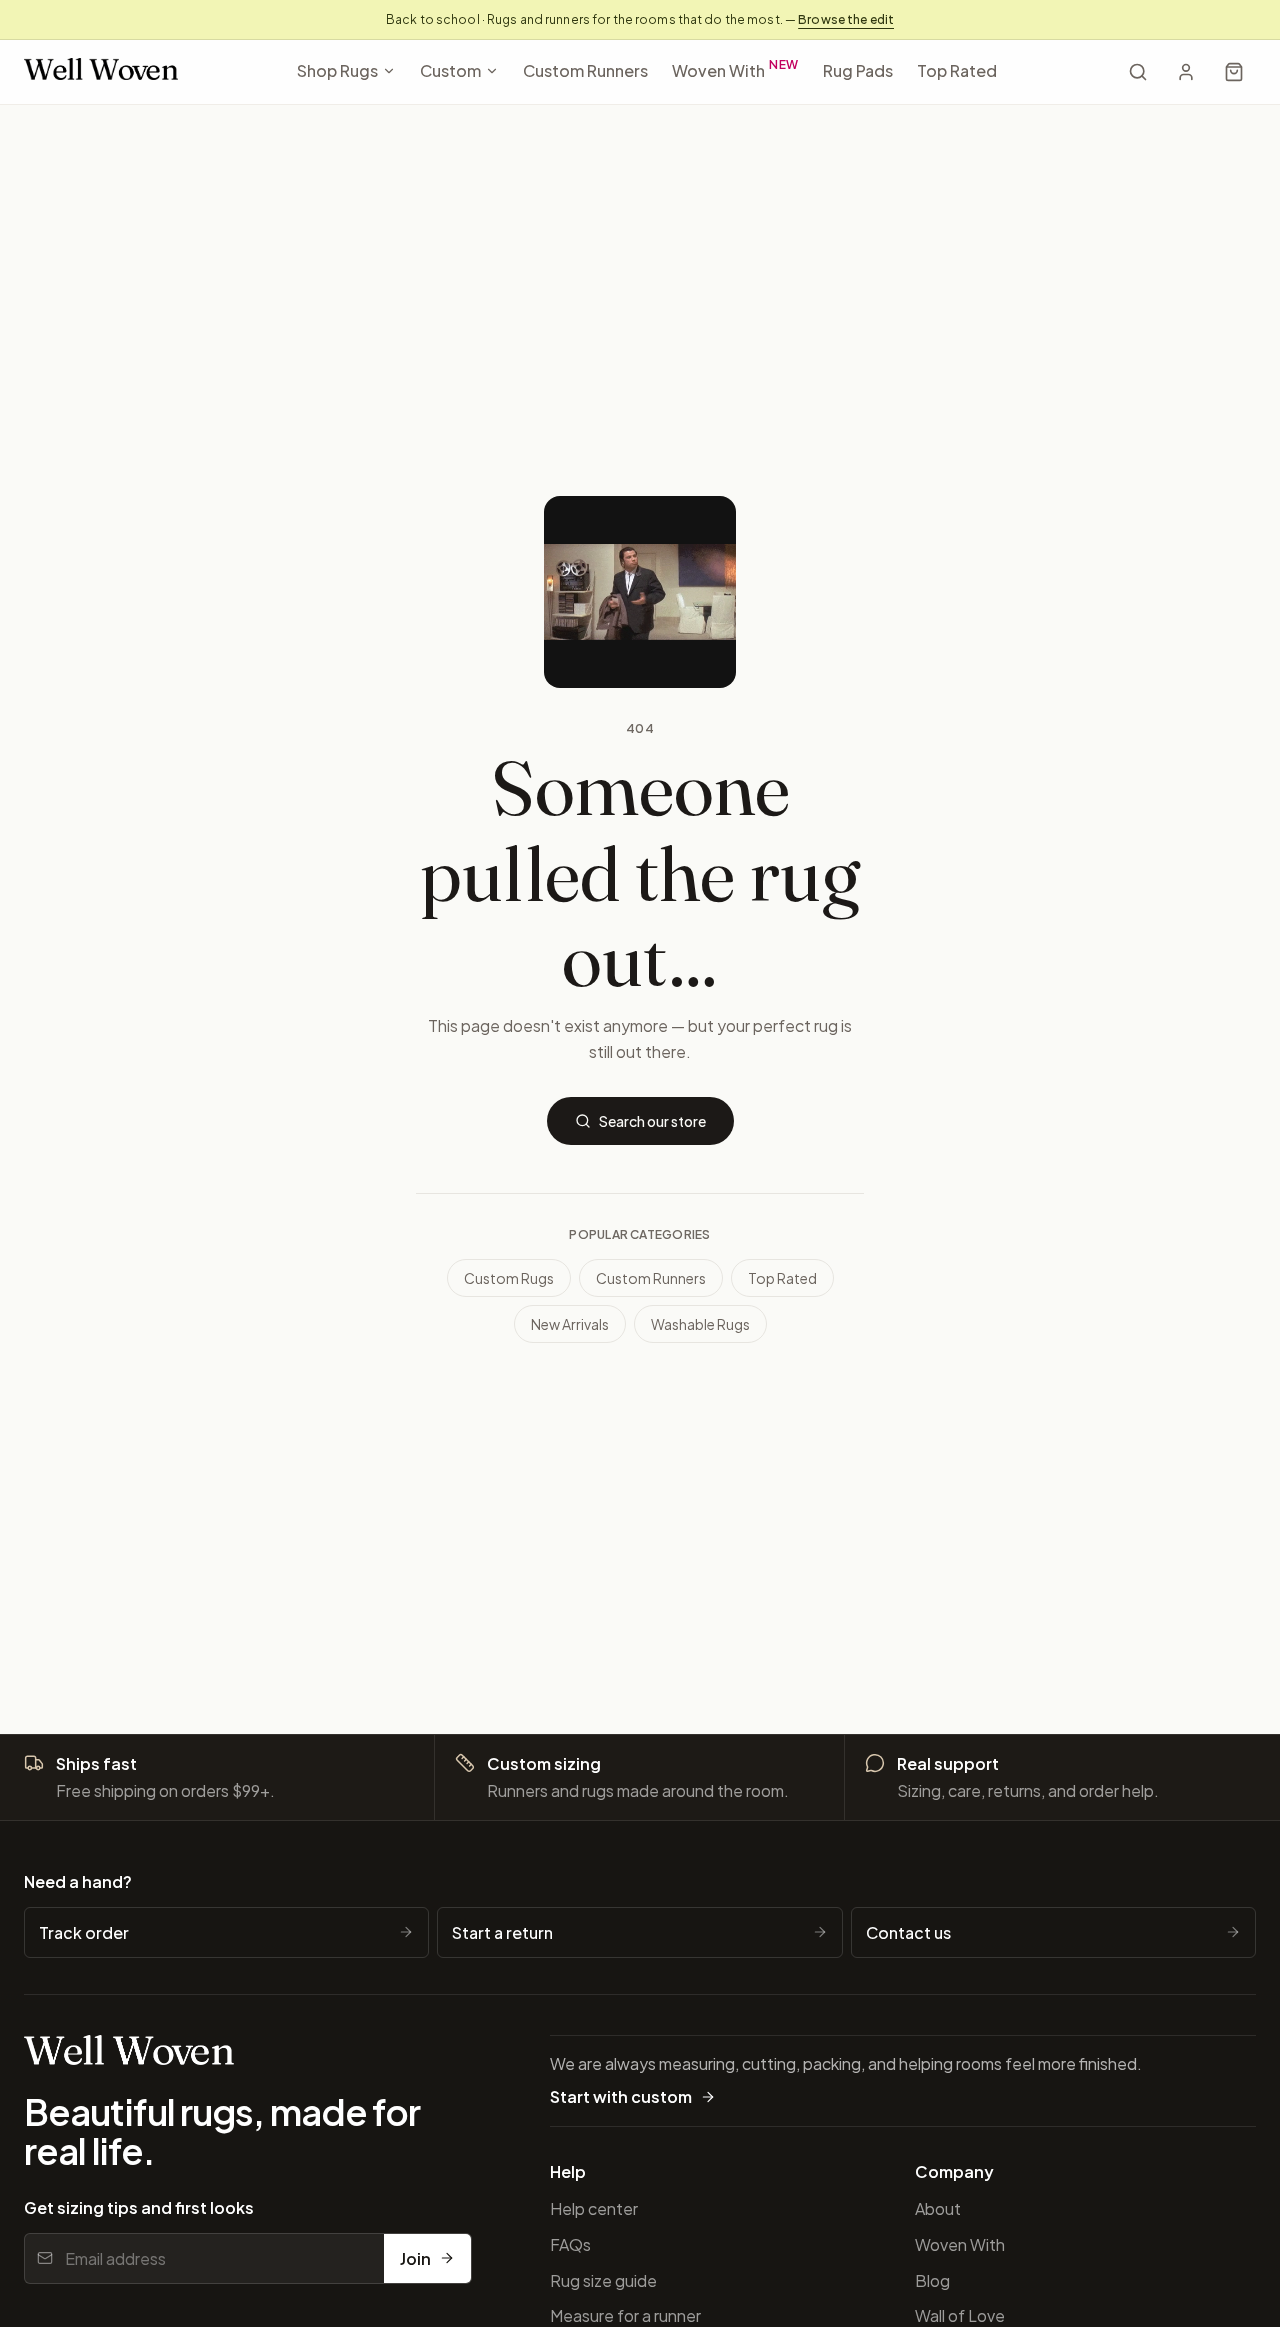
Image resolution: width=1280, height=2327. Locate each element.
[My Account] (1186, 72)
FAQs (570, 2244)
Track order (84, 1932)
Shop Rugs (337, 70)
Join (415, 2258)
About (938, 2208)
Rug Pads (858, 70)
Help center (594, 2208)
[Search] (1138, 72)
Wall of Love (960, 2315)
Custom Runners (585, 70)
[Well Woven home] (101, 72)
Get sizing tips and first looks (139, 2207)
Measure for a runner (625, 2315)
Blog (932, 2280)
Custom (450, 70)
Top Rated (957, 70)
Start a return (502, 1932)
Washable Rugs (700, 1324)
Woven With (736, 68)
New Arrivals (570, 1324)
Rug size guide (603, 2280)
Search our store (652, 1121)
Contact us (908, 1932)
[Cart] (1234, 72)
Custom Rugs (509, 1278)
